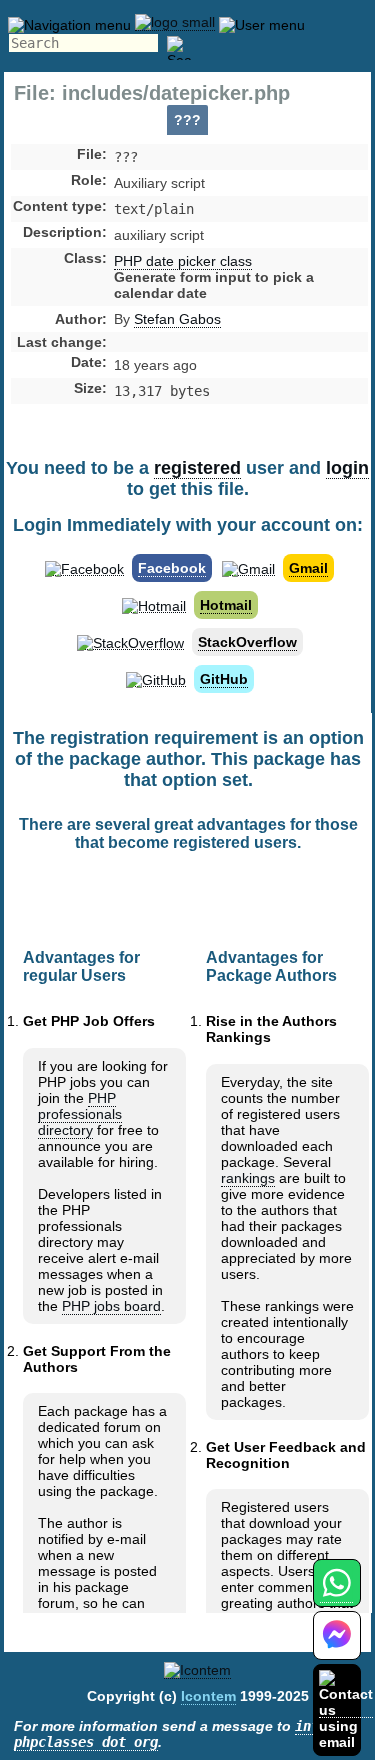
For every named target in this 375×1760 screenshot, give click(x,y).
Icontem (208, 1696)
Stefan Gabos (177, 319)
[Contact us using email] (346, 1709)
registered (197, 468)
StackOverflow (247, 642)
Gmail (308, 568)
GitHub (224, 679)
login (347, 468)
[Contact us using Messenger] (337, 1647)
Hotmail (226, 605)
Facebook (172, 568)
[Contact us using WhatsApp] (336, 1594)
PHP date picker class (183, 261)
